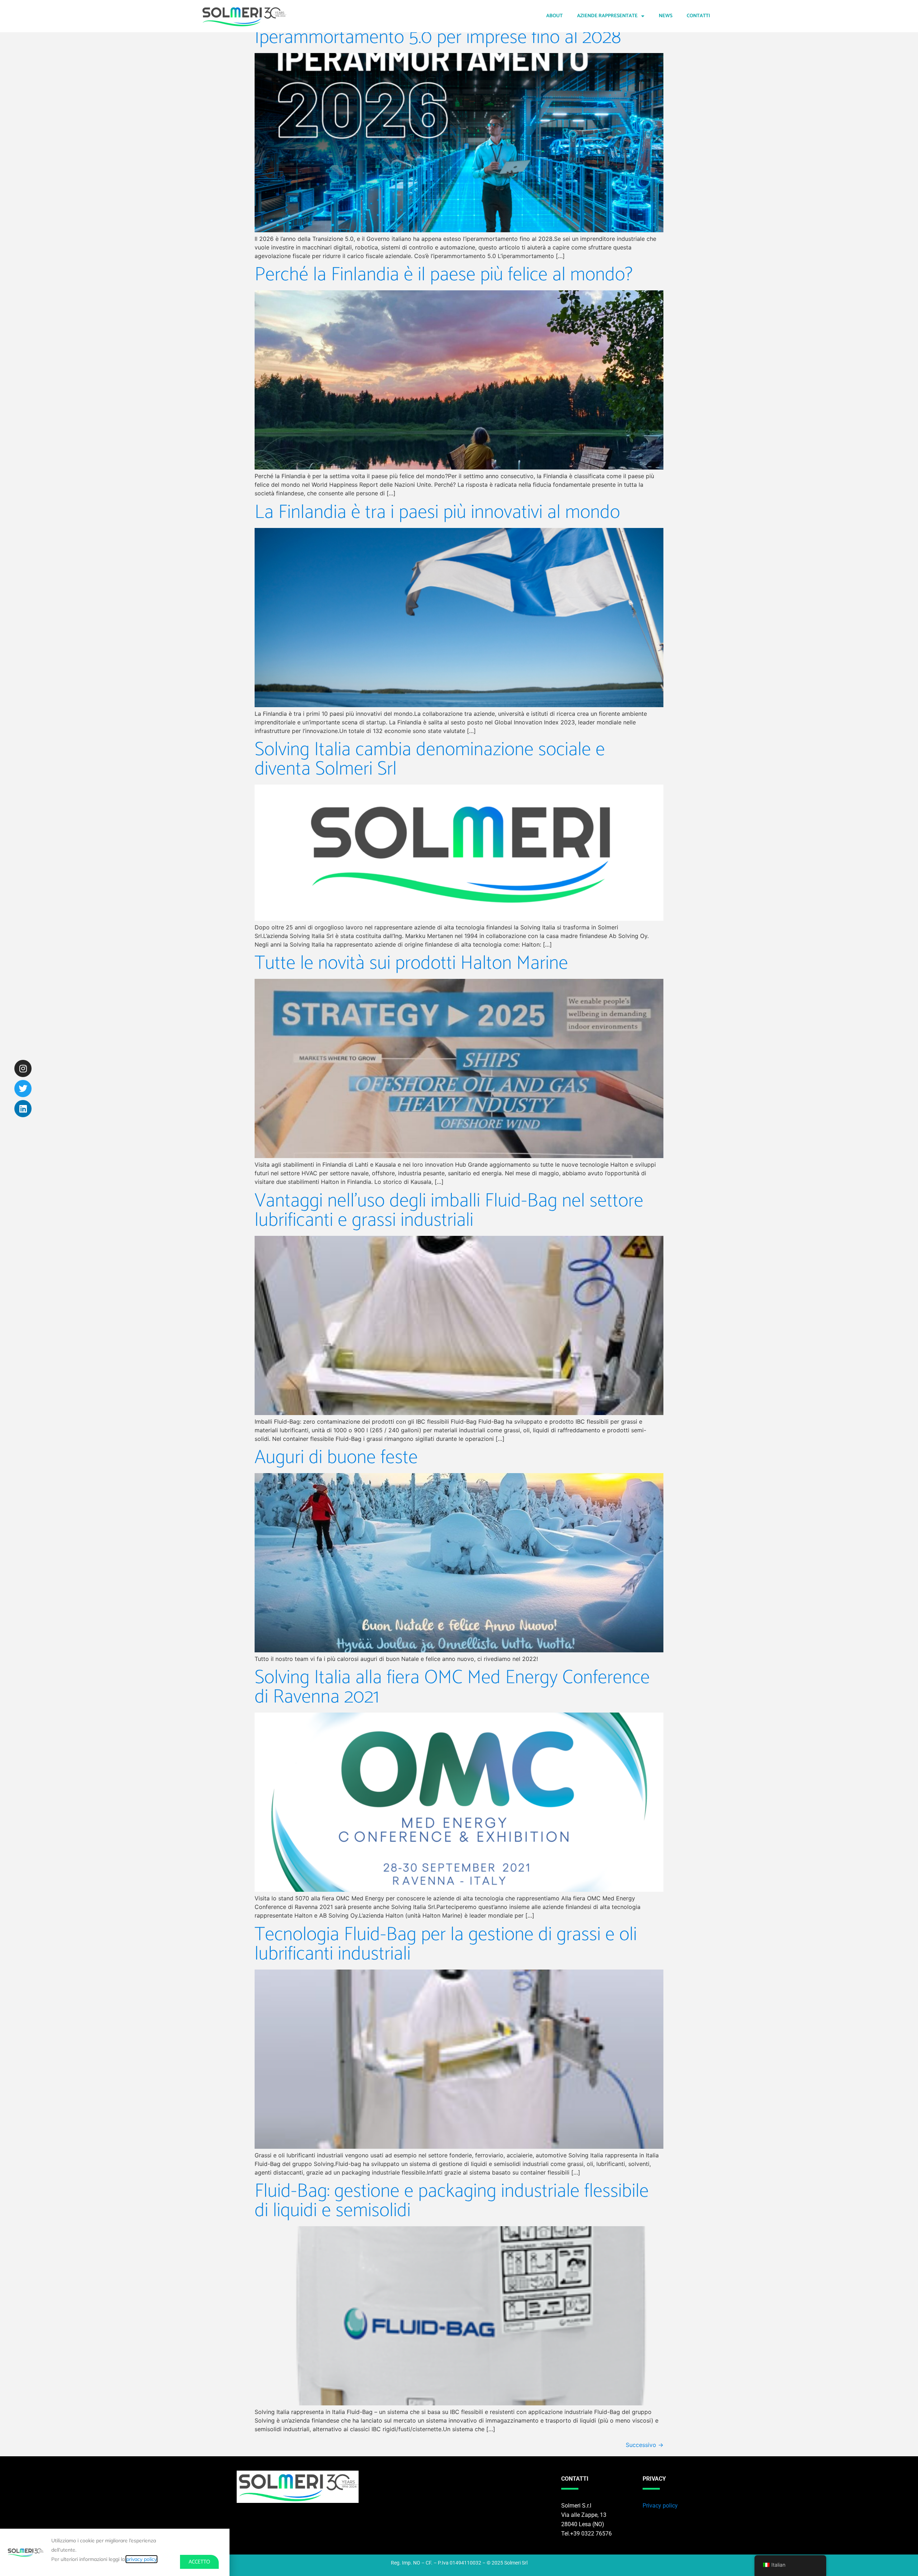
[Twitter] (23, 1089)
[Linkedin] (23, 1109)
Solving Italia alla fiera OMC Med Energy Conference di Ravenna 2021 (452, 1687)
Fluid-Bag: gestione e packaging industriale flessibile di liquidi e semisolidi (452, 2201)
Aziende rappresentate (607, 16)
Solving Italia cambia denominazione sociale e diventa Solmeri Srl (430, 760)
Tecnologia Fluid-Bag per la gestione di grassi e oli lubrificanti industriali (446, 1944)
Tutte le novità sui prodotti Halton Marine (411, 963)
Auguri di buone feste (336, 1458)
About (554, 16)
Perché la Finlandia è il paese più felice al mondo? (444, 275)
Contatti (698, 16)
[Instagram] (23, 1068)
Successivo (645, 2445)
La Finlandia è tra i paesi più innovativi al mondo (437, 513)
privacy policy (141, 2559)
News (666, 16)
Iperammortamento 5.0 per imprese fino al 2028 (438, 38)
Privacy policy (660, 2506)
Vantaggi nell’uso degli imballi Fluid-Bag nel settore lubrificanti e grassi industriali (449, 1211)
